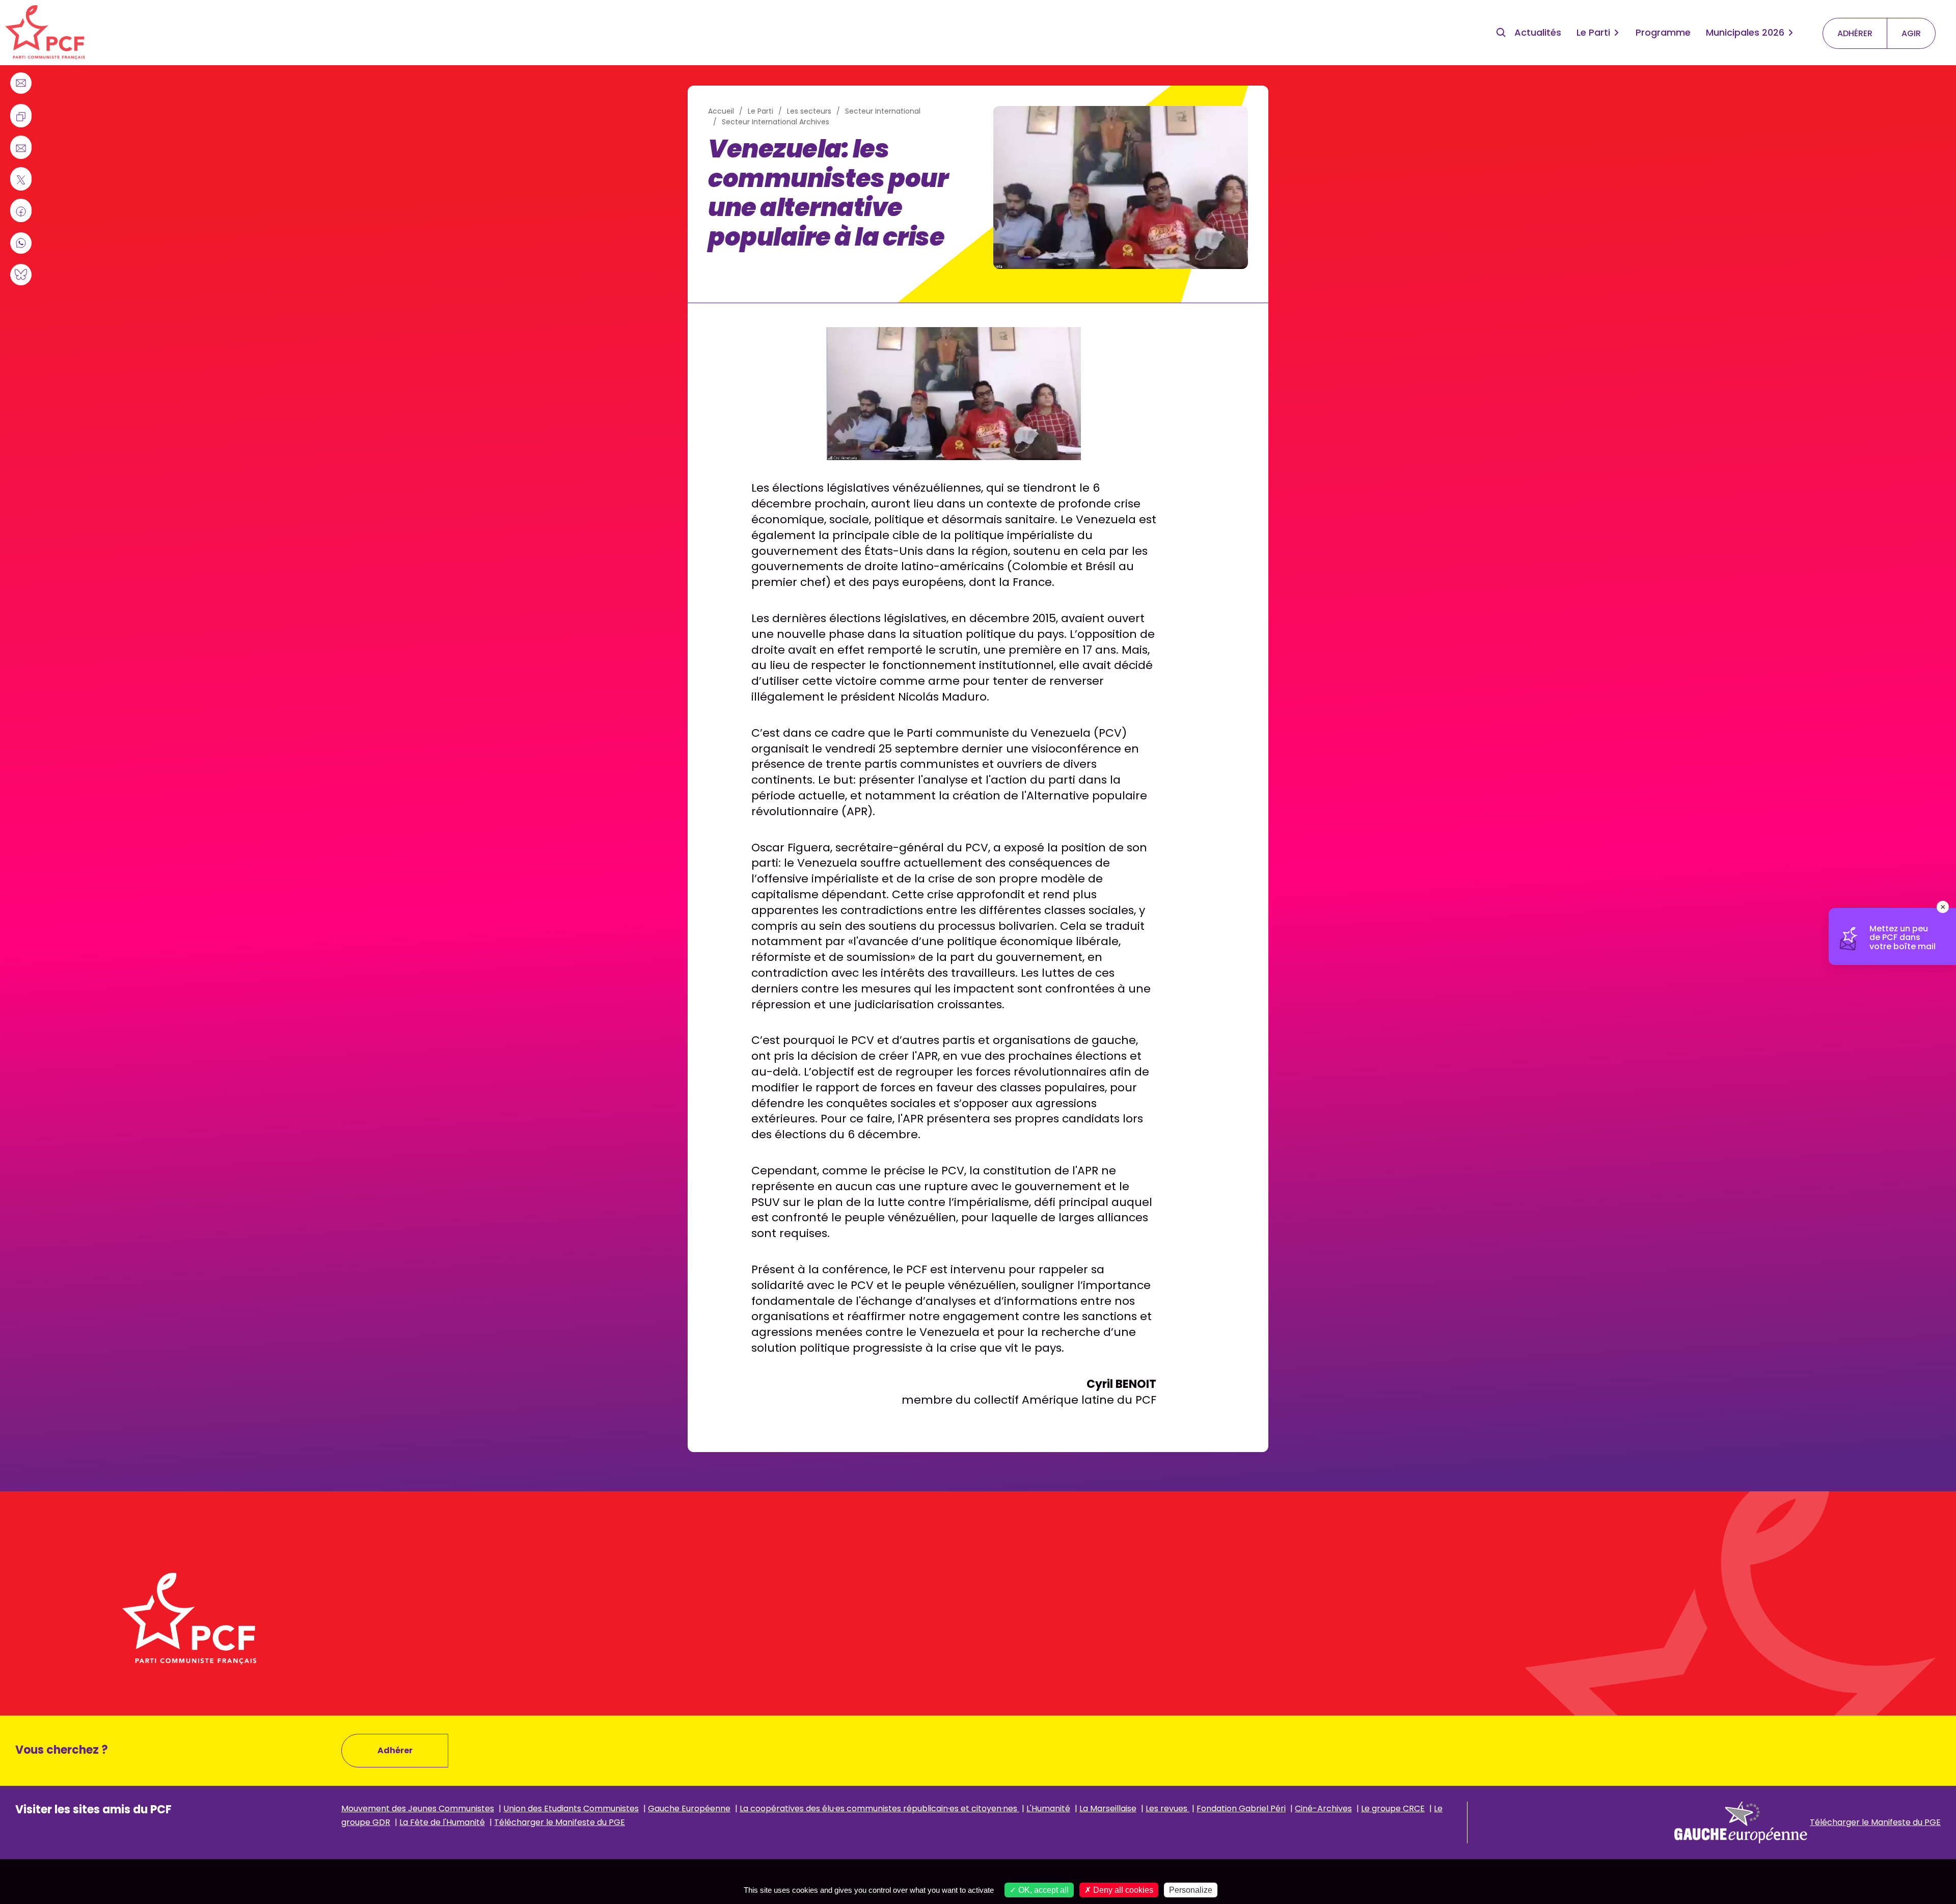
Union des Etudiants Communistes (571, 1808)
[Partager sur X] (21, 180)
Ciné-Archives (1323, 1808)
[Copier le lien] (21, 117)
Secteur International (883, 111)
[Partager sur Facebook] (21, 211)
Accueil (721, 111)
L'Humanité (1048, 1808)
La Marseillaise (1108, 1808)
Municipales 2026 (1745, 32)
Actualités (1538, 32)
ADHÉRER (1855, 33)
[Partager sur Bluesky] (21, 275)
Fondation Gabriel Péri (1241, 1808)
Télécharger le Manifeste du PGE (560, 1822)
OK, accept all (1042, 1890)
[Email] (21, 83)
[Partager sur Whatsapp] (21, 243)
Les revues (1167, 1808)
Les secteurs (809, 111)
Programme (1663, 32)
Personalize (1191, 1890)
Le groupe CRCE (1393, 1808)
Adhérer (395, 1750)
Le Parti (1593, 32)
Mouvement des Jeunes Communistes (418, 1808)
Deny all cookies (1122, 1890)
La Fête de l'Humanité (442, 1822)
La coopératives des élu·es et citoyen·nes (879, 1808)
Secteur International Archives (776, 122)
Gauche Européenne (689, 1808)
